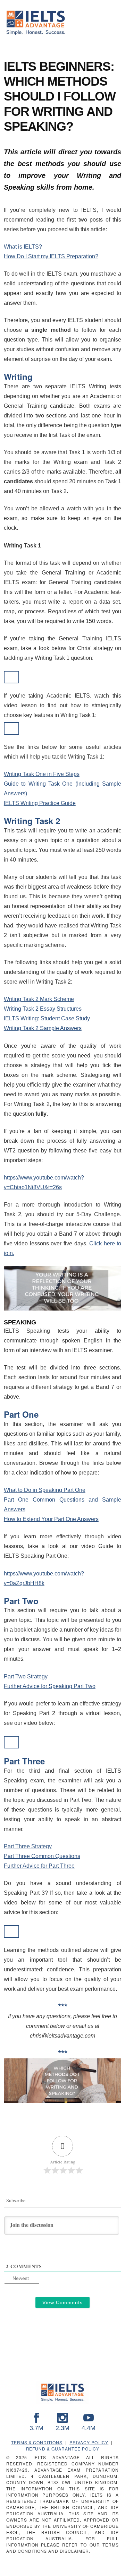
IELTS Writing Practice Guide (40, 803)
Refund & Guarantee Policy (63, 2449)
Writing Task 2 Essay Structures (43, 1009)
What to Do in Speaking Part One (45, 1490)
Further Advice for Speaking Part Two (50, 1686)
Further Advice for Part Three (39, 1866)
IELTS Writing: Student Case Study (47, 1018)
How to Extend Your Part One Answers (51, 1519)
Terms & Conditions (37, 2442)
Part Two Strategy (26, 1676)
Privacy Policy (89, 2442)
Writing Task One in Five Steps (42, 774)
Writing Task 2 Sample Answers (43, 1028)
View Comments (62, 2302)
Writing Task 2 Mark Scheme (39, 999)
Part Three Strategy (28, 1846)
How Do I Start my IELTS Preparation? (51, 256)
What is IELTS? (23, 247)
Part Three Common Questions (42, 1856)
